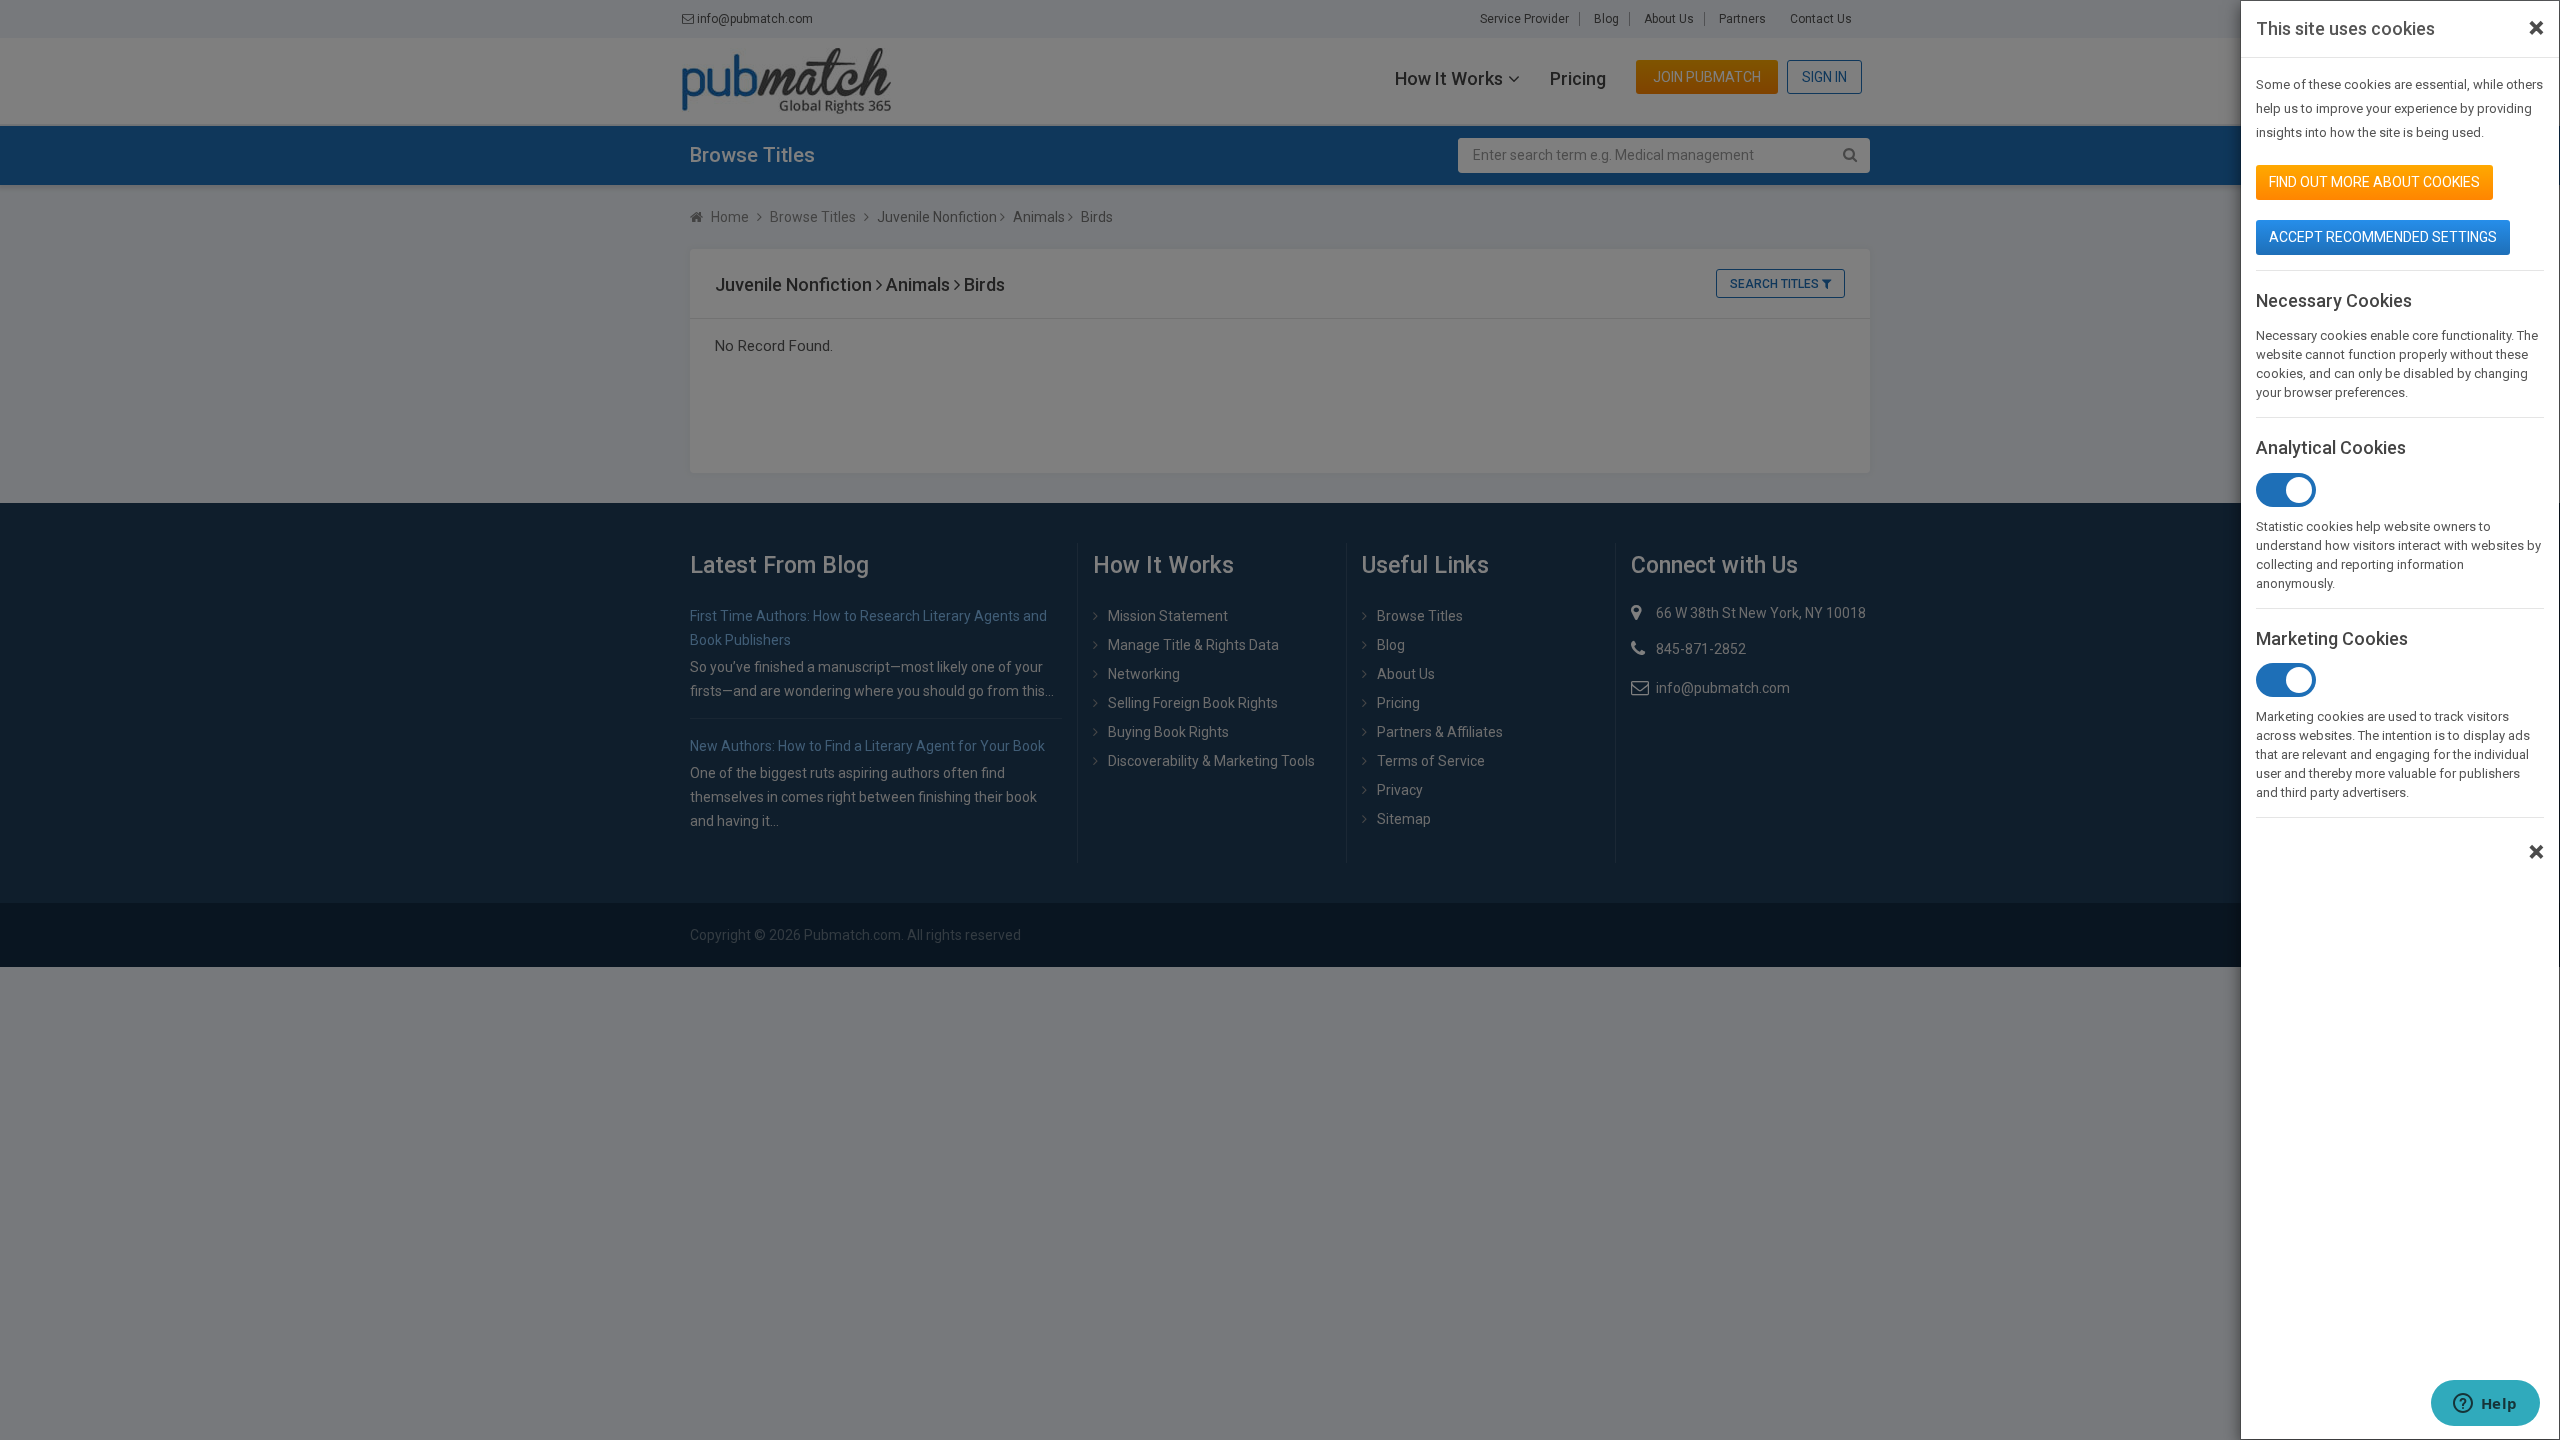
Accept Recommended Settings (2383, 237)
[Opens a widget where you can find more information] (2485, 1405)
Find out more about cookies (2374, 182)
